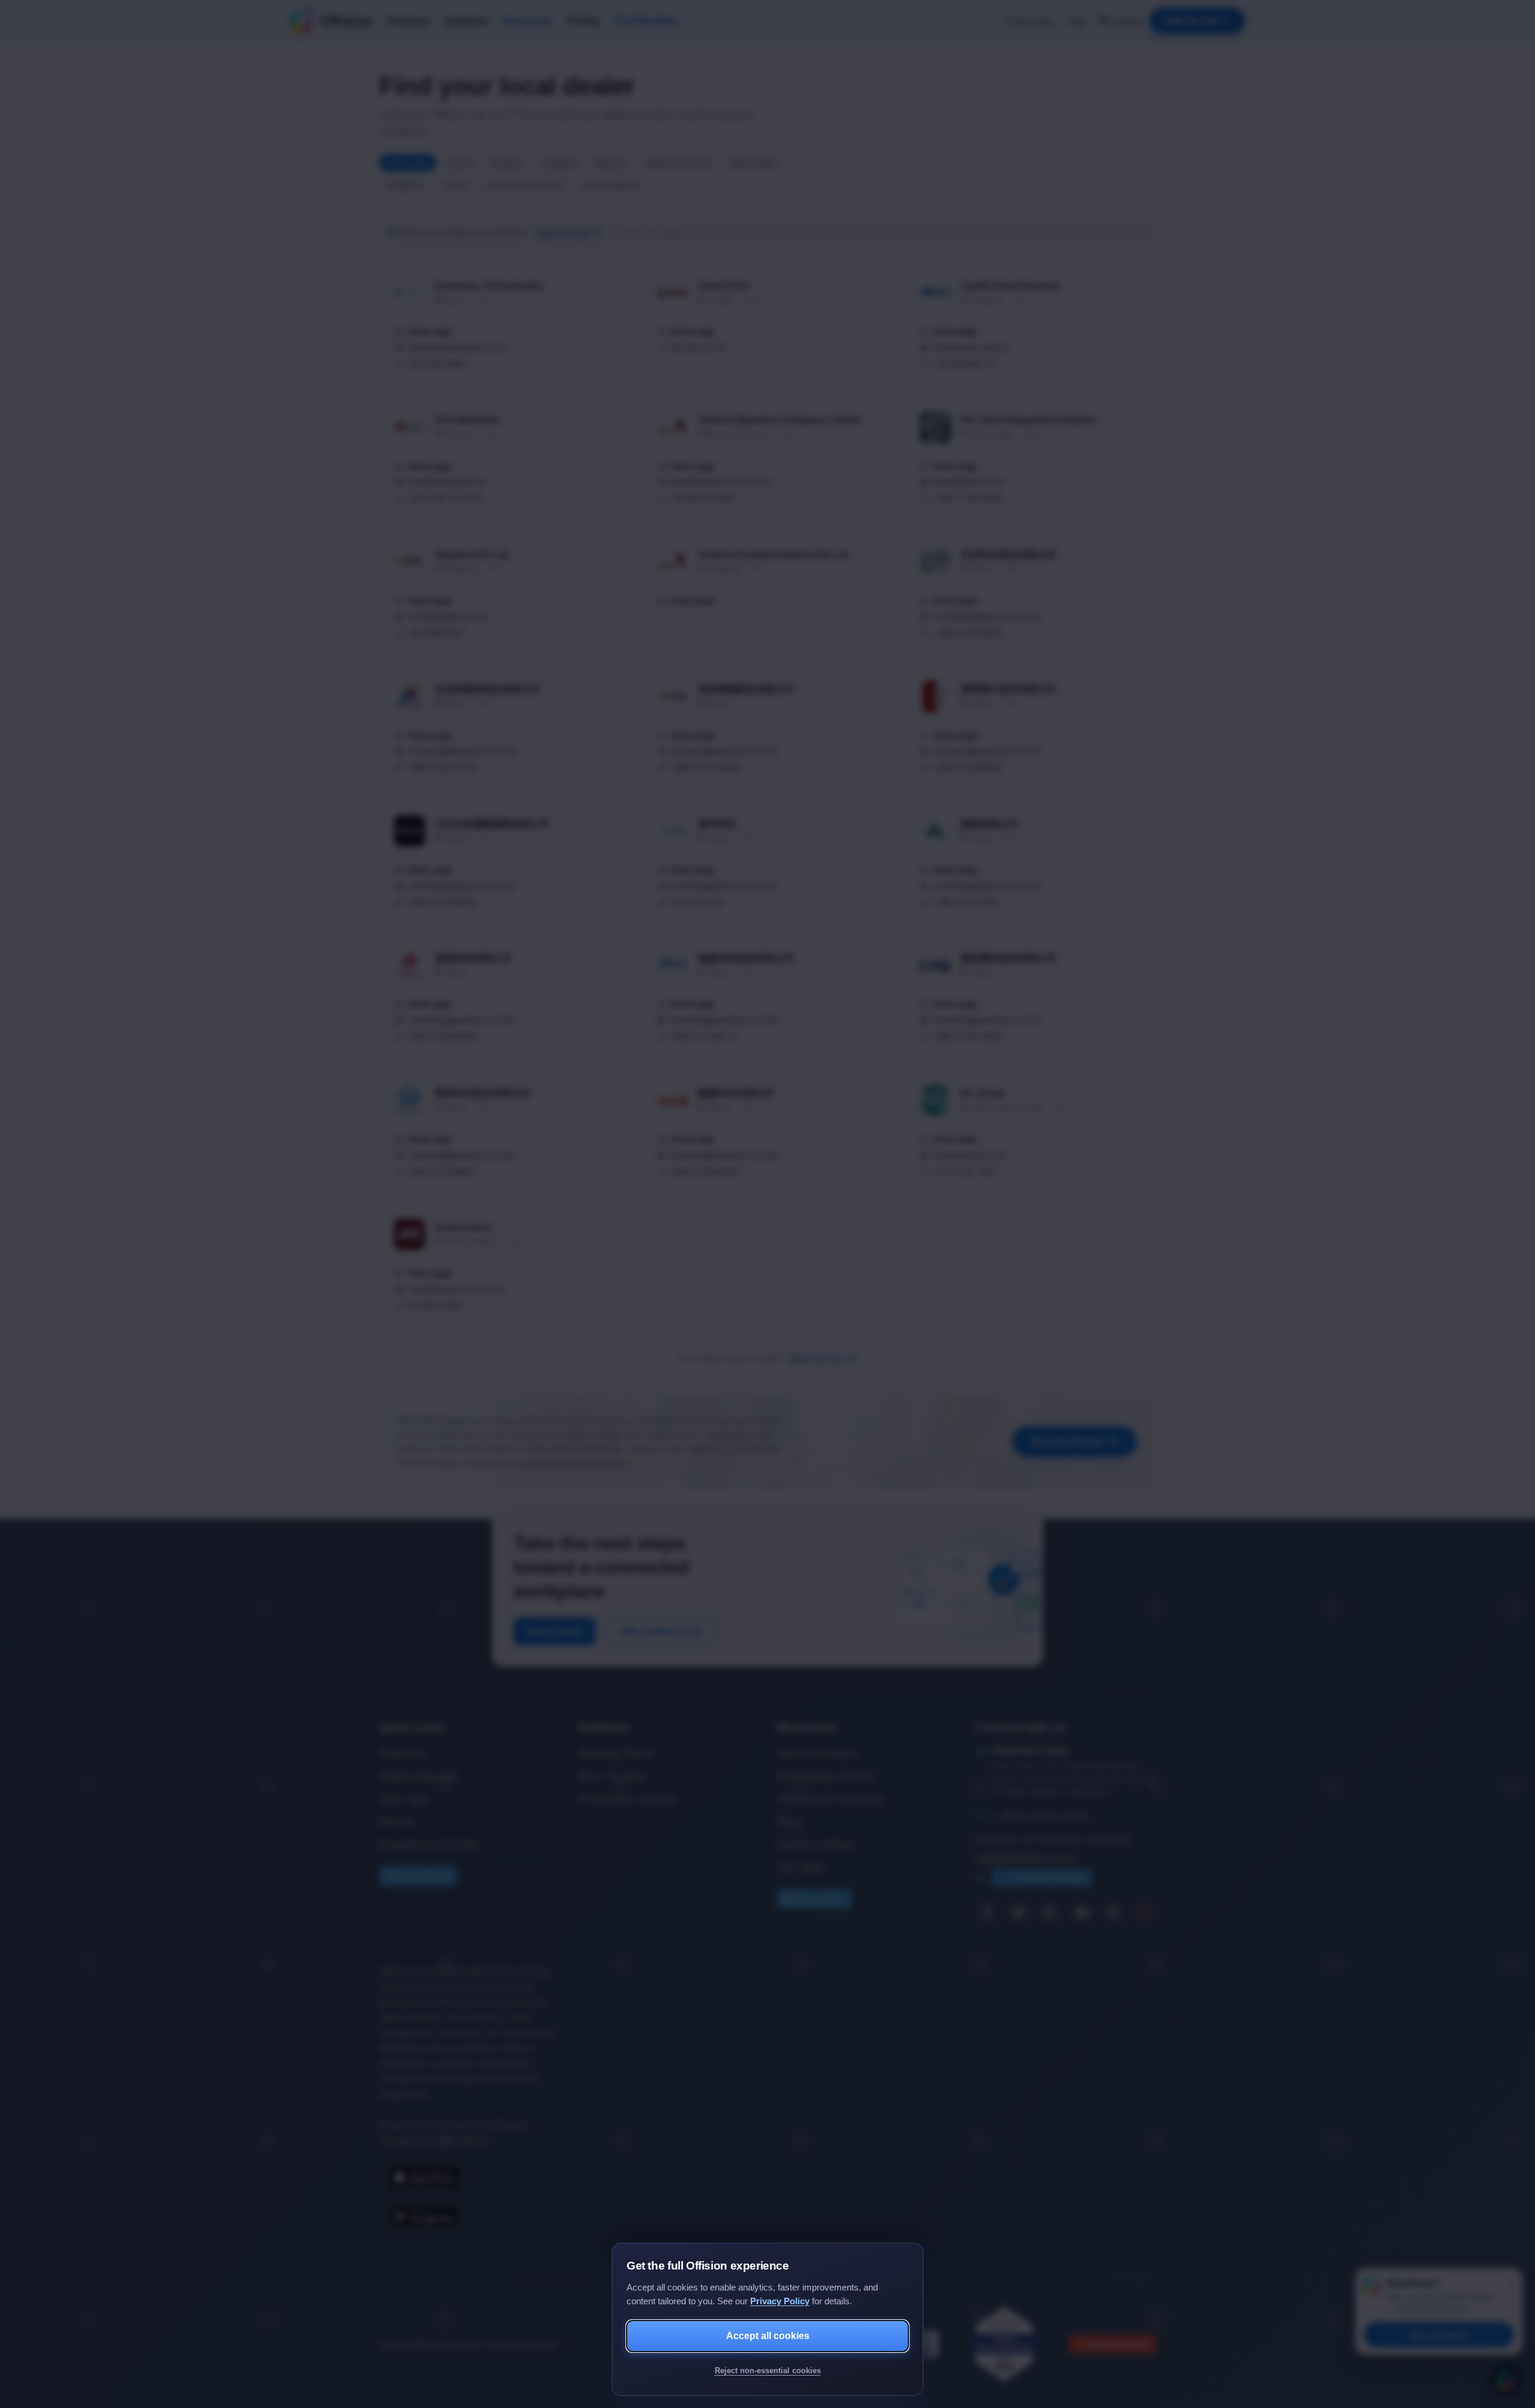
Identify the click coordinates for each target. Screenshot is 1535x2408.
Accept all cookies (768, 2336)
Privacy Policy (780, 2301)
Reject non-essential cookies (768, 2371)
